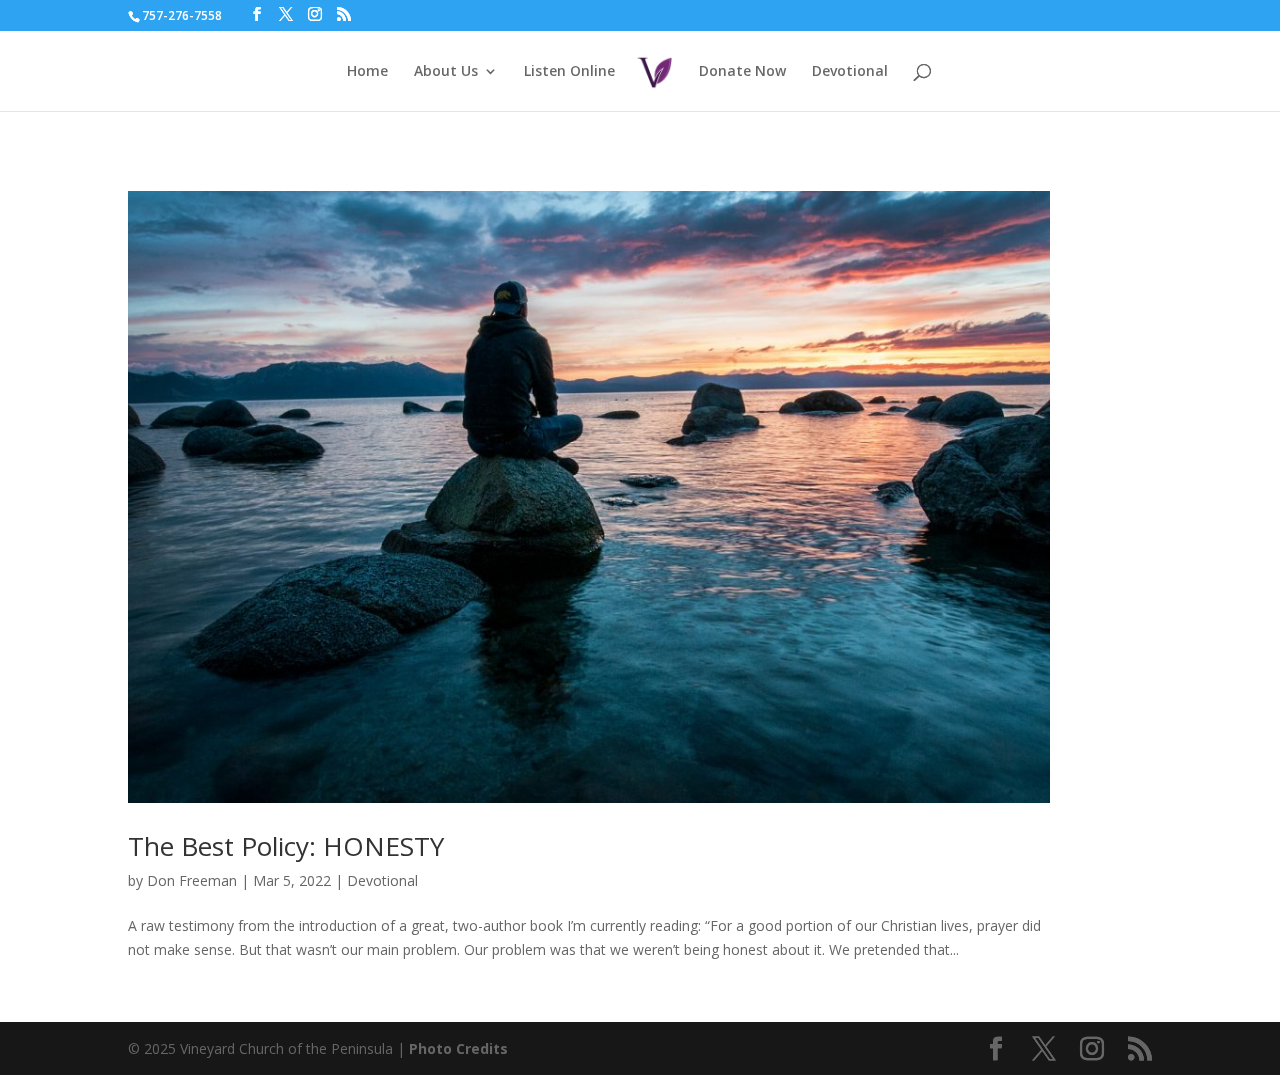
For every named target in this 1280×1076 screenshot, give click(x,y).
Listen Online (569, 72)
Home (367, 72)
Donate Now (742, 72)
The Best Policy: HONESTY (286, 846)
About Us (446, 72)
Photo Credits (458, 1048)
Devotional (850, 72)
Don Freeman (192, 880)
